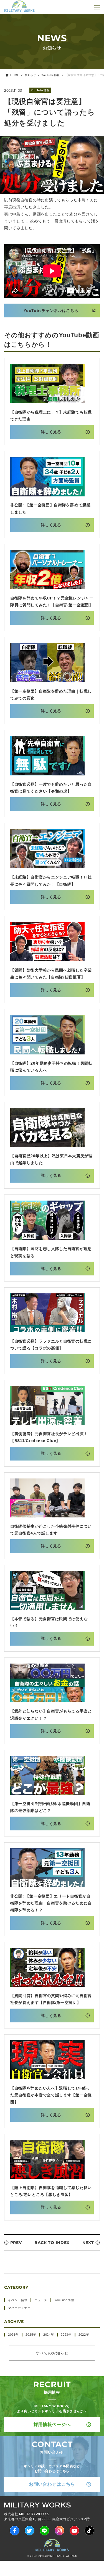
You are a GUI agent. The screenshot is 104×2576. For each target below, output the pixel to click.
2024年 (49, 2335)
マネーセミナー (19, 2308)
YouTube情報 (51, 75)
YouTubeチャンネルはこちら (51, 311)
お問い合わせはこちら (52, 2484)
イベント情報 (18, 2300)
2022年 (84, 2335)
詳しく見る (51, 432)
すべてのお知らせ (52, 2353)
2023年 (66, 2335)
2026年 (13, 2335)
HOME (15, 75)
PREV (16, 2243)
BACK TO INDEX (52, 2243)
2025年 (31, 2335)
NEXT (88, 2243)
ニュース (41, 2300)
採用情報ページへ (52, 2424)
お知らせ (30, 75)
